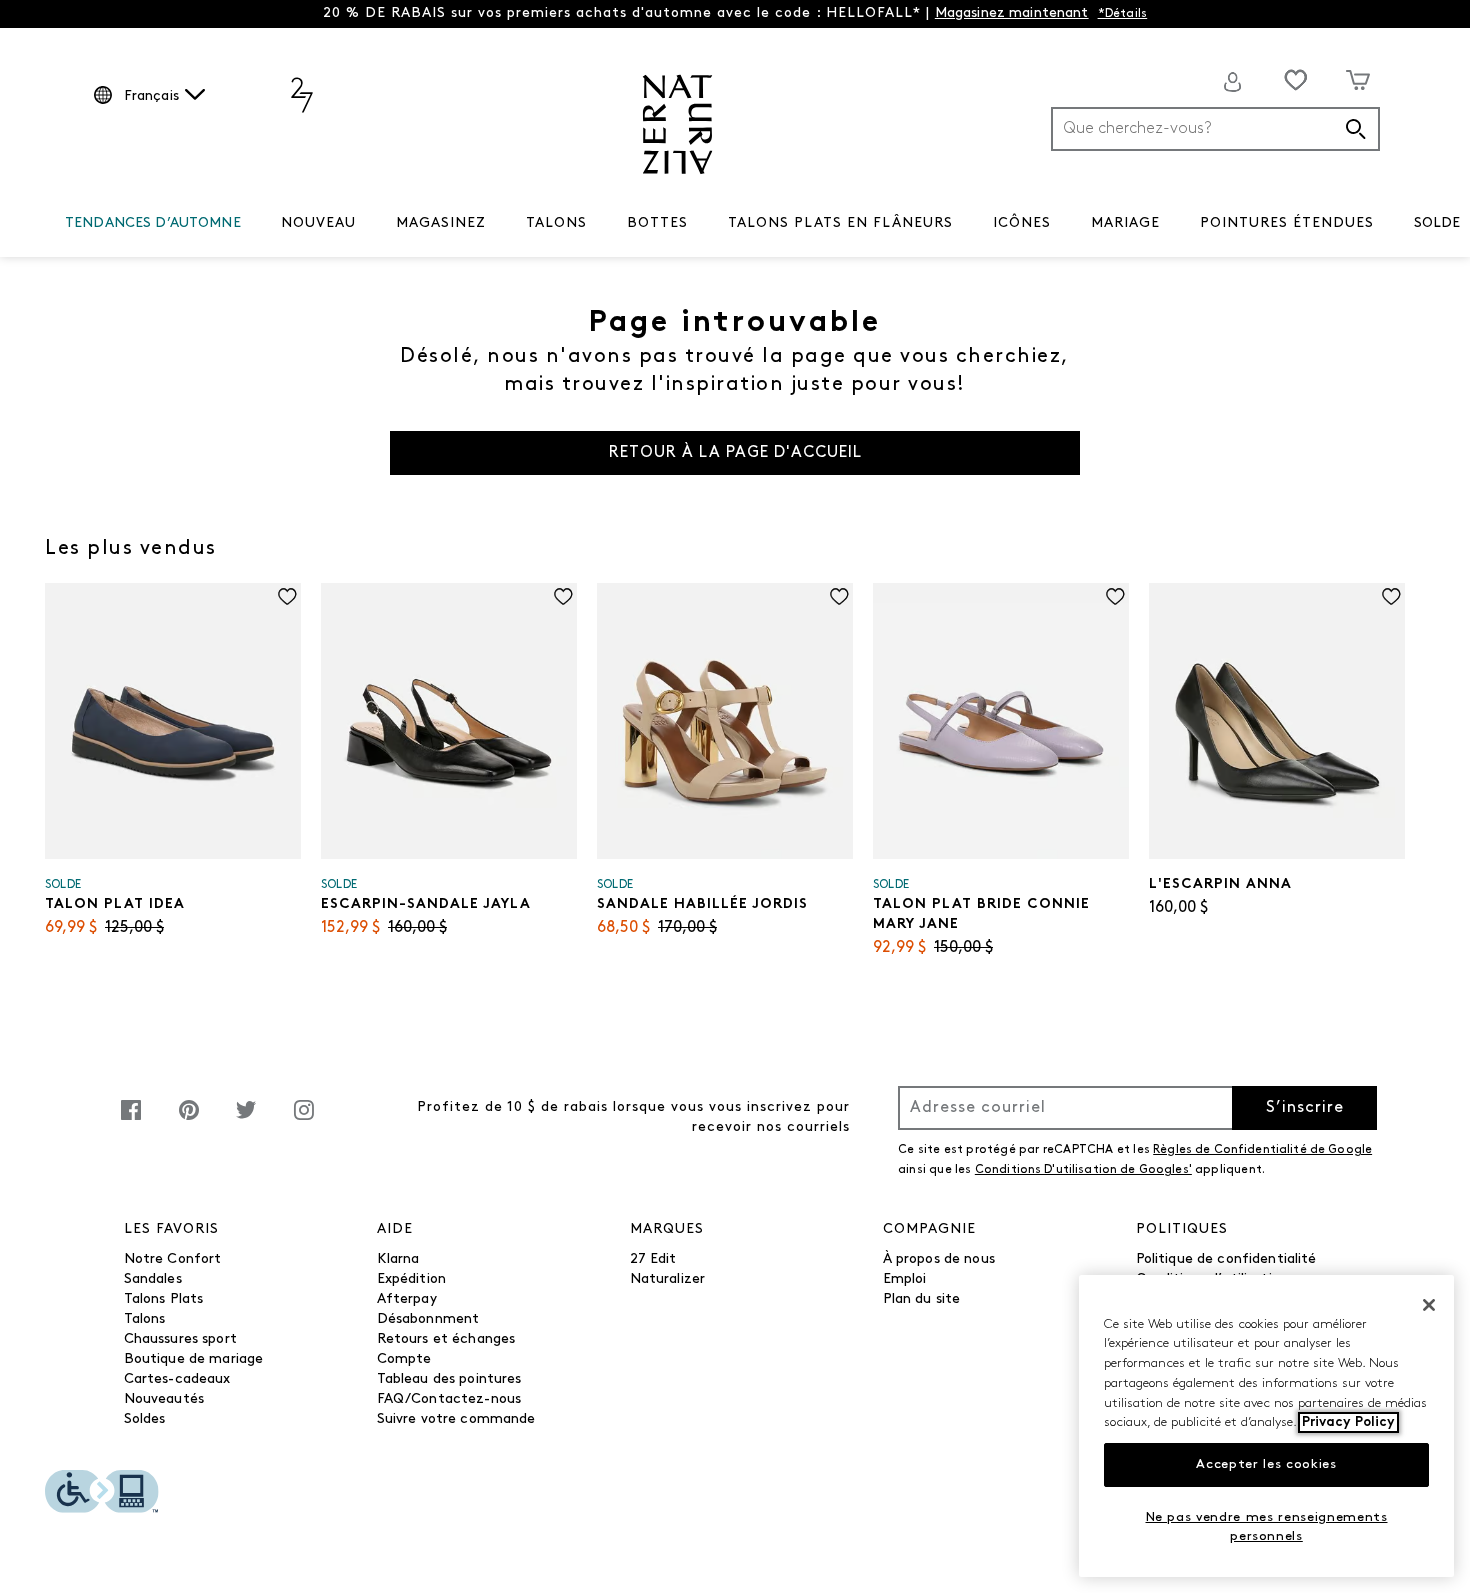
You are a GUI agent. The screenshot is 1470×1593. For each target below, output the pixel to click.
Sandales (153, 1279)
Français (151, 96)
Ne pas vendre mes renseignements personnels (1267, 1526)
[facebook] (131, 1120)
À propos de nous (939, 1259)
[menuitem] (153, 227)
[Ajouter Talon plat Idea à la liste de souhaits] (287, 596)
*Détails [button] (1123, 14)
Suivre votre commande (456, 1419)
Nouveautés (164, 1399)
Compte (404, 1359)
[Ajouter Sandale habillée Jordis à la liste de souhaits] (839, 596)
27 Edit (653, 1259)
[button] (251, 224)
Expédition (411, 1279)
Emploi (905, 1279)
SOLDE (1437, 223)
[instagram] (304, 1120)
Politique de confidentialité (1226, 1259)
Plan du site (922, 1299)
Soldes (145, 1419)
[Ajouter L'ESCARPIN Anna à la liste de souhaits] (1391, 596)
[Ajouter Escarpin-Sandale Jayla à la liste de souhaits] (563, 596)
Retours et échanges (446, 1339)
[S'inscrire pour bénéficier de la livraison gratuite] (1233, 82)
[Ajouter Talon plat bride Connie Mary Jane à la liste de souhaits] (1115, 596)
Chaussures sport (180, 1339)
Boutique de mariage (194, 1359)
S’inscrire (1305, 1108)
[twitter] (246, 1120)
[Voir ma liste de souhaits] (1296, 80)
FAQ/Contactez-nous (449, 1399)
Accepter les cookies (1266, 1464)
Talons (145, 1319)
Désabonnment (428, 1319)
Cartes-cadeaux (177, 1379)
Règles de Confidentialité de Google (1262, 1150)
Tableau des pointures (449, 1379)
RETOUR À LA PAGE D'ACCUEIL (735, 453)
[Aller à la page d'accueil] (677, 124)
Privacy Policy (1348, 1422)
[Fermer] (1429, 1305)
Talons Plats (164, 1299)
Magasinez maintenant (1012, 13)
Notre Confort (173, 1259)
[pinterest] (189, 1120)
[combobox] (1215, 129)
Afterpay (407, 1299)
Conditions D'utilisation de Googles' (1083, 1170)
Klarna (398, 1259)
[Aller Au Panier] (1358, 80)
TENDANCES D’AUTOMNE (153, 223)
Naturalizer (668, 1279)
